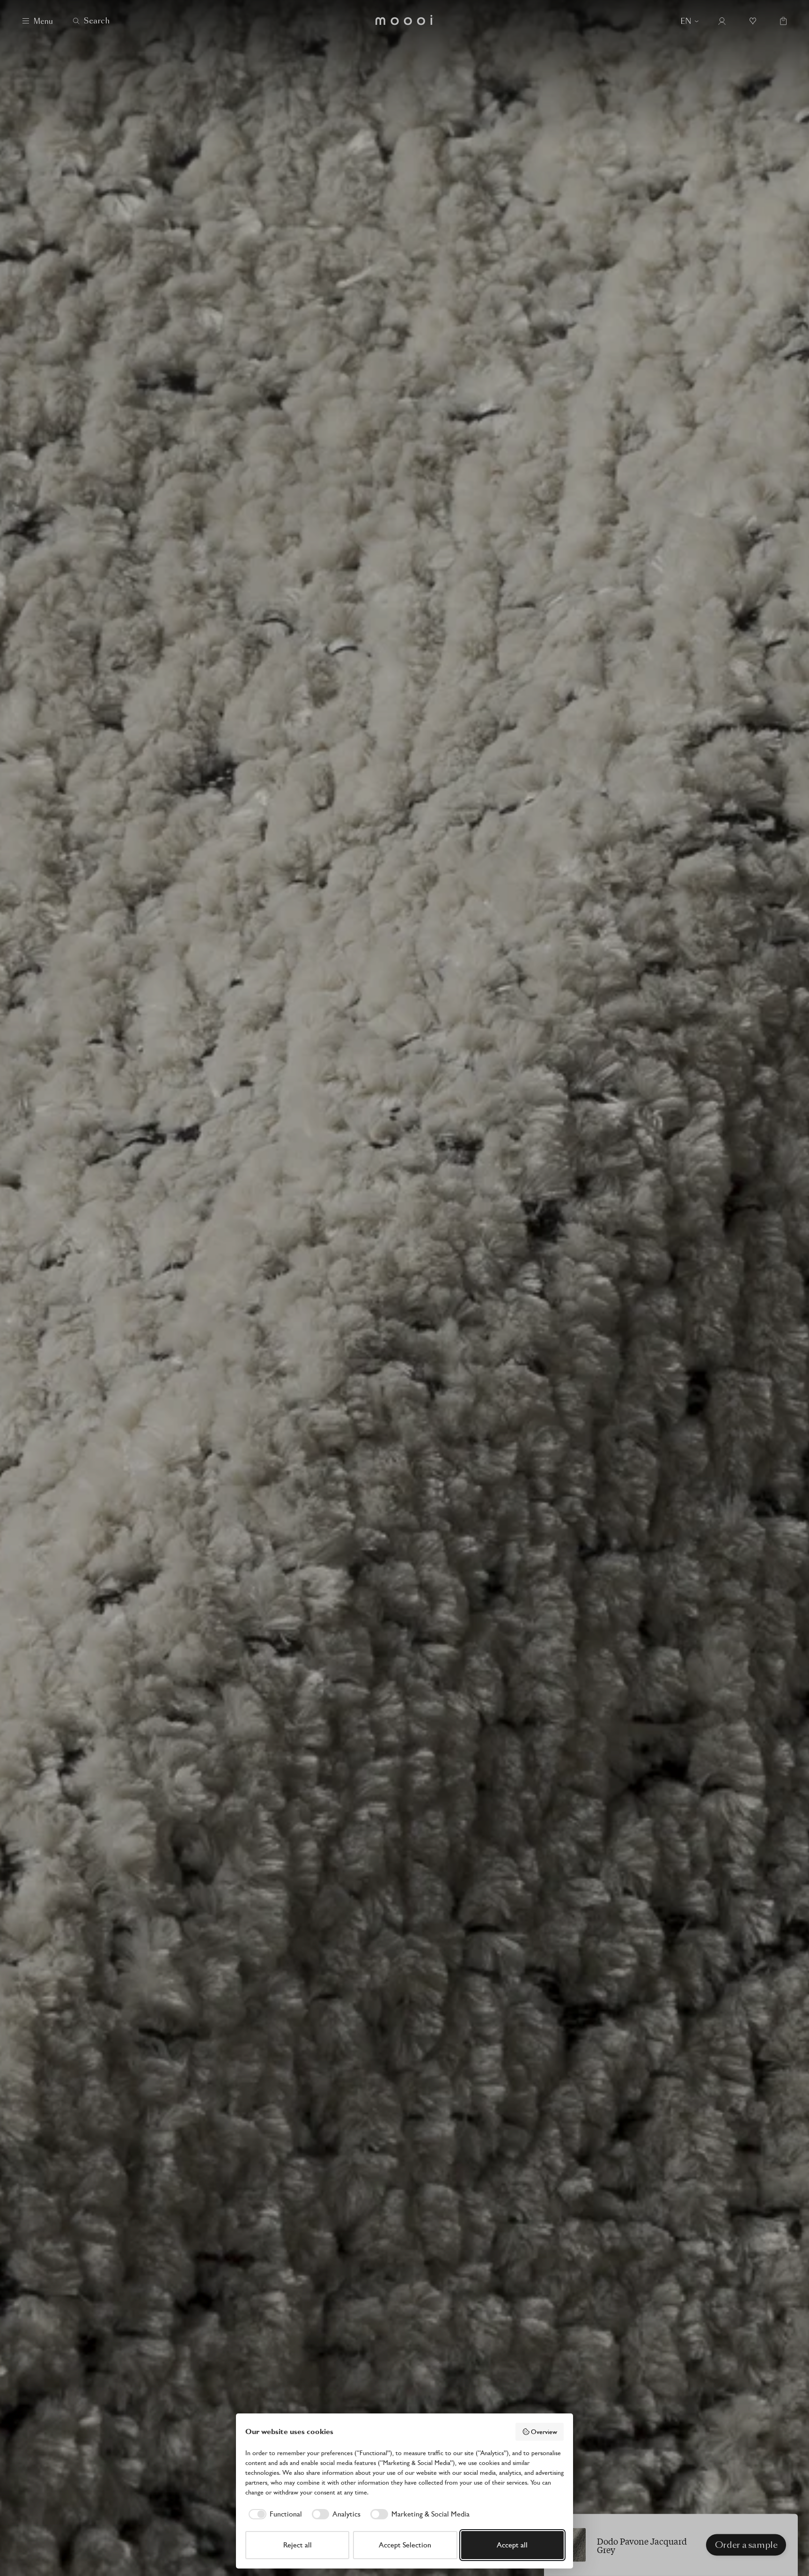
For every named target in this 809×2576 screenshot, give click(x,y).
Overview (544, 2432)
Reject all (298, 2545)
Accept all (512, 2545)
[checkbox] (274, 2514)
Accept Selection (405, 2545)
